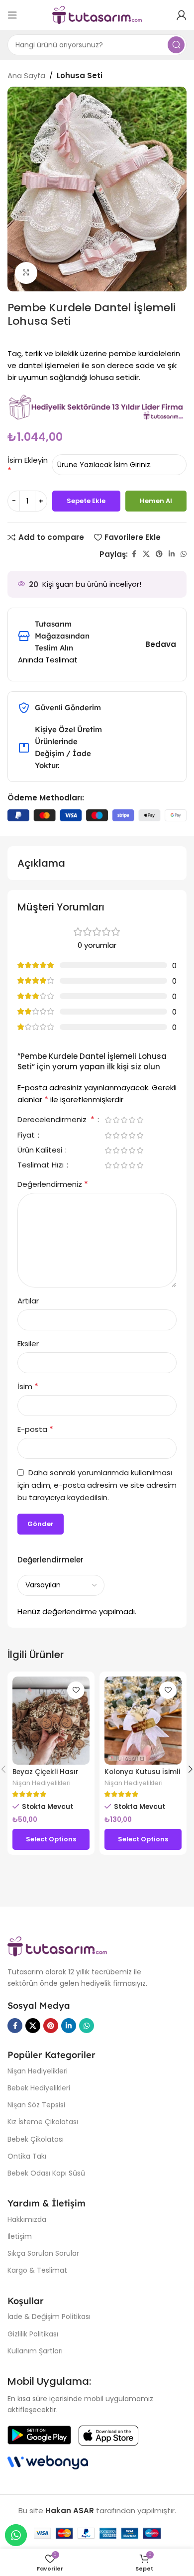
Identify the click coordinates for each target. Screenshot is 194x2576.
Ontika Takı (27, 2156)
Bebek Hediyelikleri (39, 2088)
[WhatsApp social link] (184, 554)
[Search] (176, 45)
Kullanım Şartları (35, 2351)
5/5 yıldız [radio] (140, 1120)
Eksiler (28, 1344)
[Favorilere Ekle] (76, 1690)
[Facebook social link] (134, 554)
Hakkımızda (27, 2219)
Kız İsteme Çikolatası (43, 2122)
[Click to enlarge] (26, 273)
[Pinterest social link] (159, 554)
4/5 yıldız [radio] (132, 1120)
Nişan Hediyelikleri (42, 1783)
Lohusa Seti (80, 75)
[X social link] (146, 554)
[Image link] (57, 1946)
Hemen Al (156, 501)
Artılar (28, 1301)
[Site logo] (97, 14)
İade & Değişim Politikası (49, 2317)
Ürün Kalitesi (41, 1151)
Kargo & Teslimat (37, 2270)
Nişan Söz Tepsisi (36, 2105)
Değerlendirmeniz (53, 1184)
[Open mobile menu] (12, 15)
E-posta (35, 1429)
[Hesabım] (182, 15)
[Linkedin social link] (172, 554)
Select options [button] (51, 1839)
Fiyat (27, 1136)
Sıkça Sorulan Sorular (43, 2253)
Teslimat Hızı (42, 1165)
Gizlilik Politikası (33, 2334)
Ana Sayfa (26, 75)
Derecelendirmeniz (56, 1120)
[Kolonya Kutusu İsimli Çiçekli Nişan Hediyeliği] (143, 1721)
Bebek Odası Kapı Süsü (46, 2173)
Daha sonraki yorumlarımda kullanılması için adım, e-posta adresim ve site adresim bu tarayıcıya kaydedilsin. (97, 1485)
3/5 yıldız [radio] (124, 1120)
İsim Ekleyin (28, 460)
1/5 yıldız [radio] (108, 1120)
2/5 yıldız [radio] (116, 1120)
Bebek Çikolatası (36, 2139)
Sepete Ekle (86, 501)
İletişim (20, 2236)
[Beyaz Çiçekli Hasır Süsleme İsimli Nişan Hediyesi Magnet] (51, 1721)
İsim (28, 1386)
